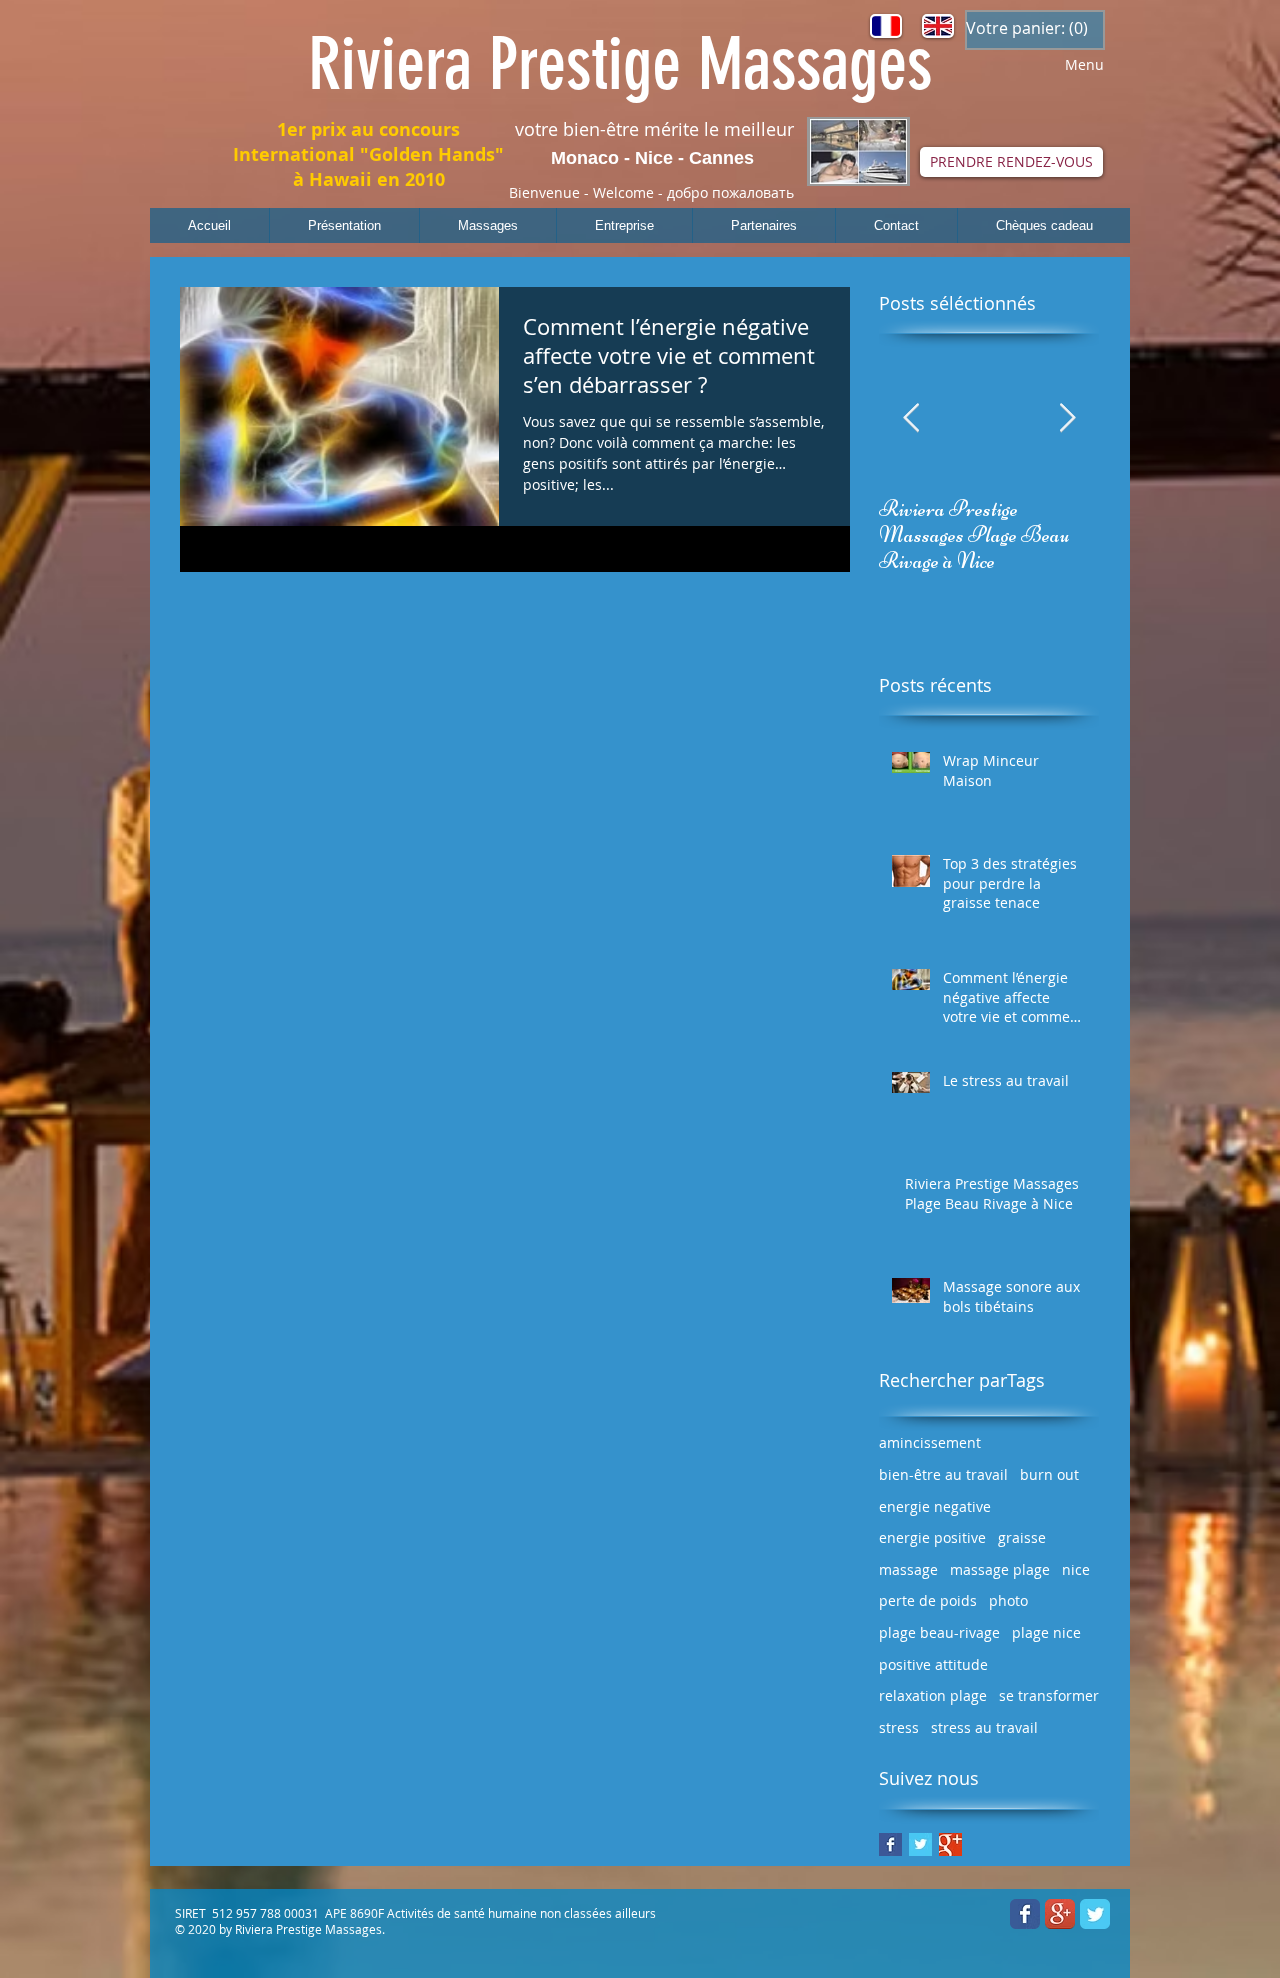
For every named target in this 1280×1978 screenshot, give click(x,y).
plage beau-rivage (939, 1632)
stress (899, 1727)
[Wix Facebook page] (1025, 1914)
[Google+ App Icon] (1060, 1914)
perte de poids (928, 1600)
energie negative (935, 1506)
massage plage (1000, 1569)
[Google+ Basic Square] (950, 1844)
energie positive (932, 1537)
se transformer (1049, 1695)
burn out (1049, 1474)
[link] (1026, 28)
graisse (1022, 1537)
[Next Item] (1067, 418)
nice (1076, 1569)
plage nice (1046, 1632)
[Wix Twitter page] (1095, 1914)
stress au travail (984, 1727)
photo (1008, 1600)
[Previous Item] (911, 418)
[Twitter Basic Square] (920, 1844)
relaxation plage (933, 1695)
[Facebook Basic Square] (890, 1844)
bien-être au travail (943, 1474)
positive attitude (933, 1664)
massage (908, 1569)
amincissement (930, 1442)
